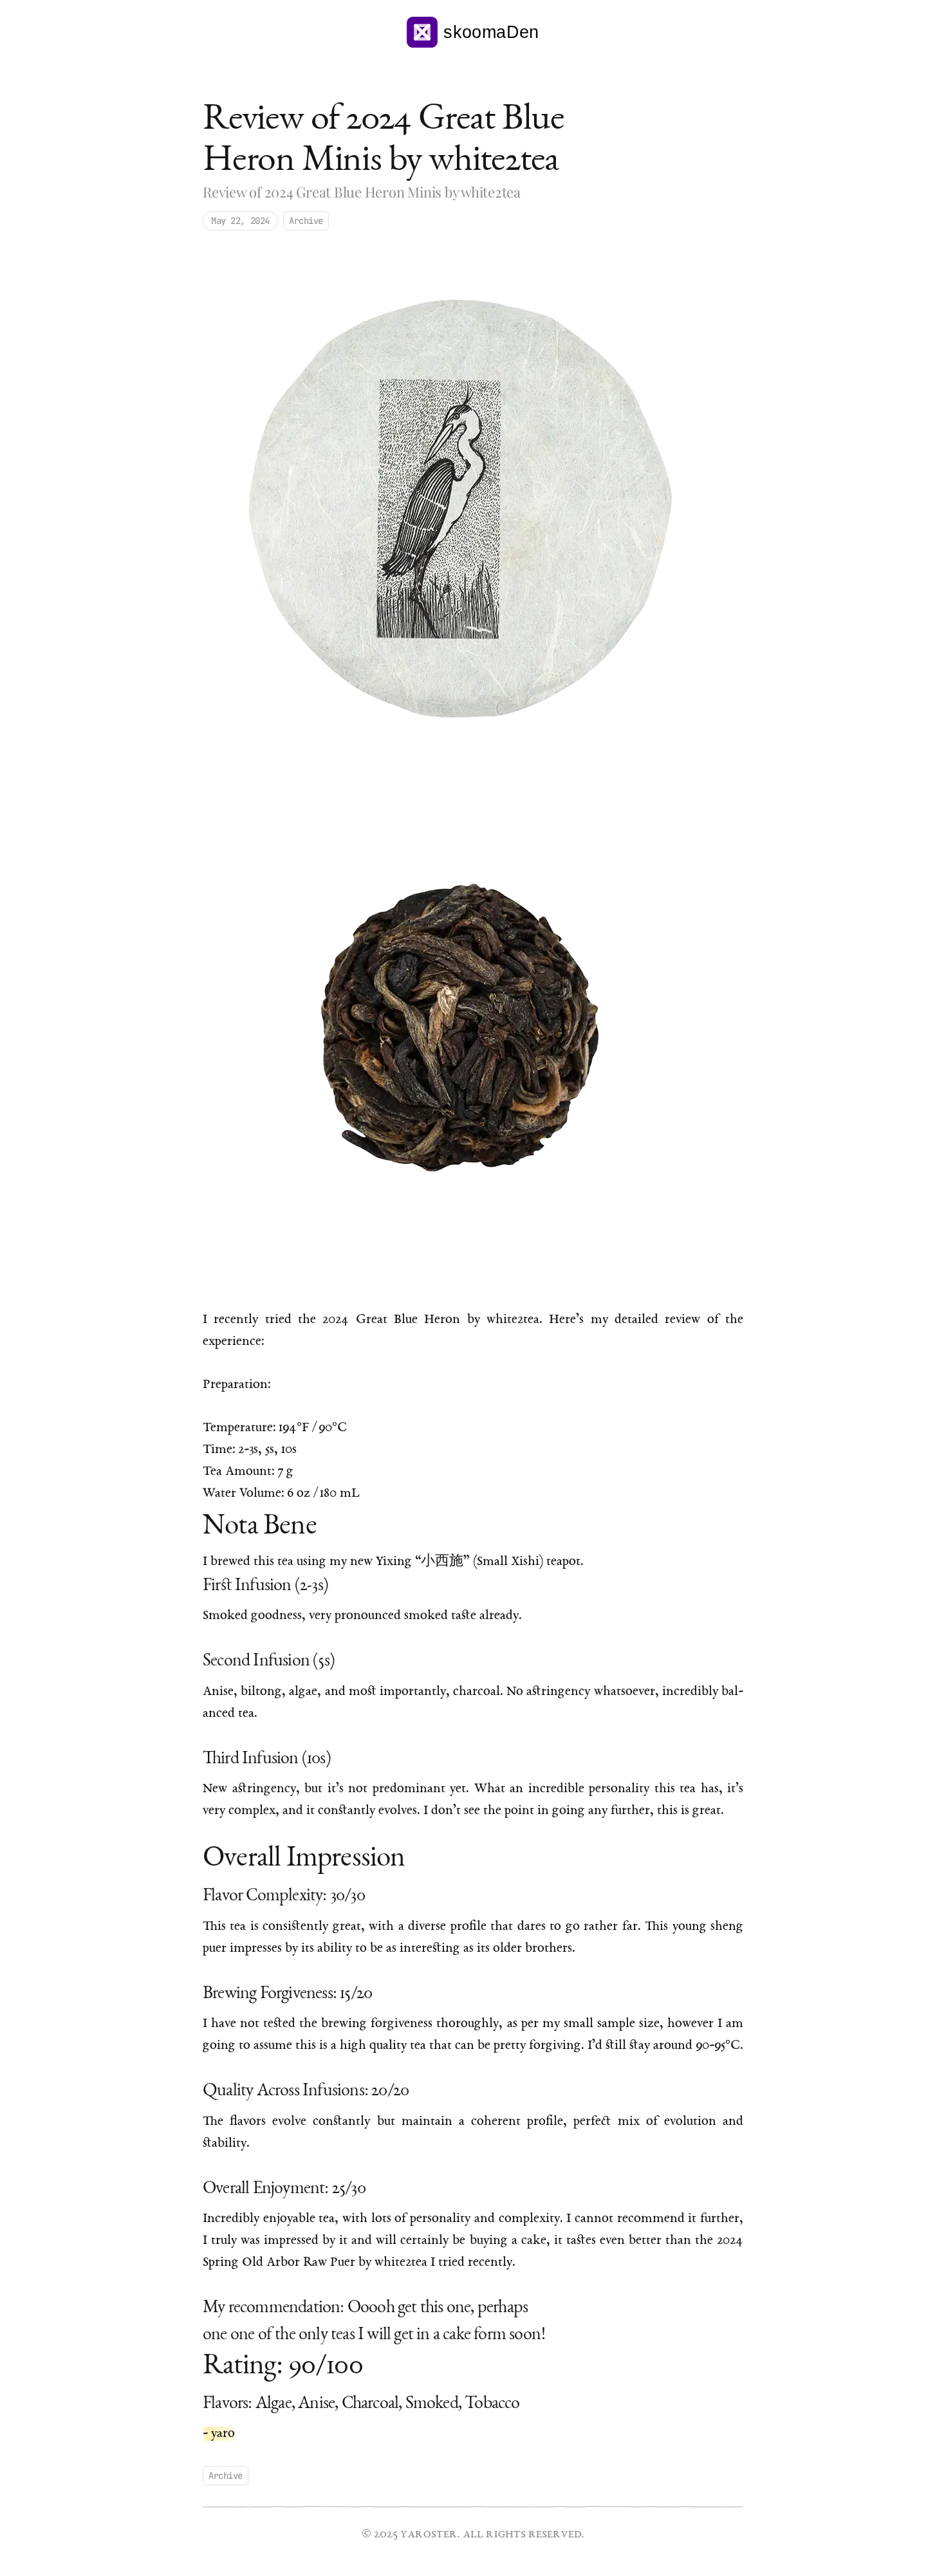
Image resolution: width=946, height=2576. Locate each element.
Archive (306, 221)
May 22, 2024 (240, 221)
